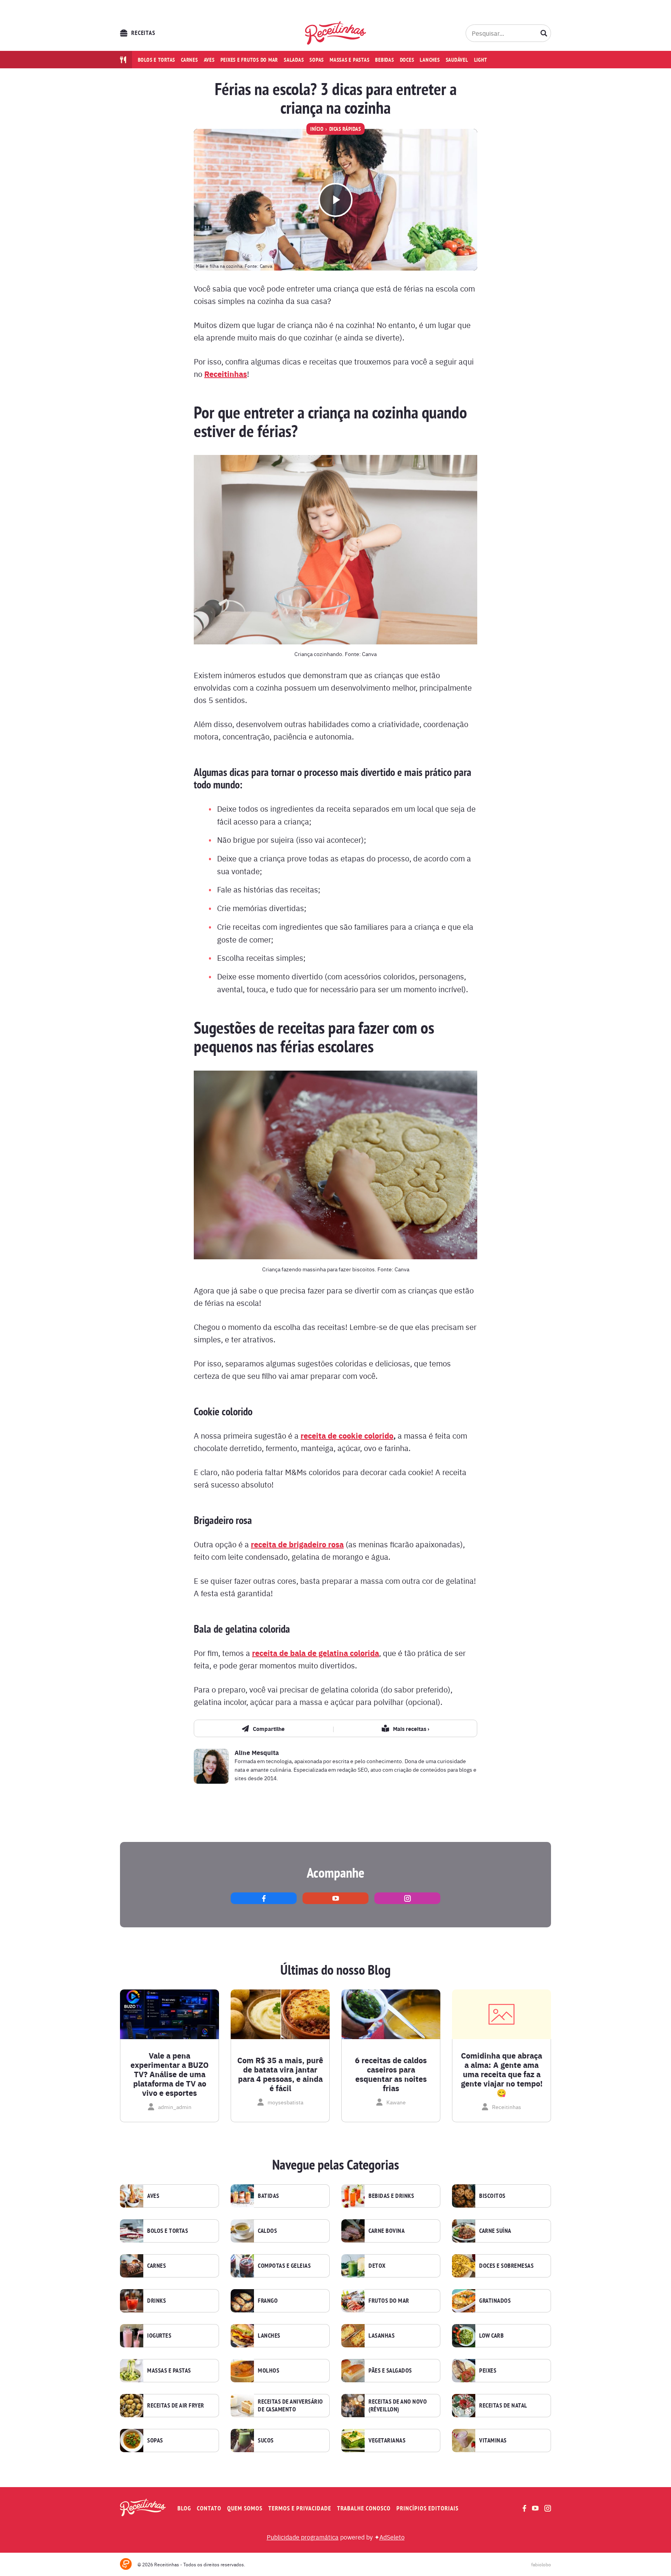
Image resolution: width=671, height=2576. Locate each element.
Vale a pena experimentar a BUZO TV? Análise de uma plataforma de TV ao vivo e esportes (169, 2074)
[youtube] (335, 1898)
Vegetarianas (387, 2441)
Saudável (457, 60)
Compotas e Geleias (284, 2266)
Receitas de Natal (503, 2406)
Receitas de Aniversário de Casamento (290, 2406)
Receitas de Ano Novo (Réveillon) (398, 2406)
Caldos (267, 2231)
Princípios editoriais (428, 2508)
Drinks (156, 2301)
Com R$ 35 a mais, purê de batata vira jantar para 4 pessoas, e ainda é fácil (280, 2074)
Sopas (317, 60)
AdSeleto (392, 2537)
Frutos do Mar (389, 2301)
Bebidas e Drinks (391, 2196)
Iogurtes (159, 2336)
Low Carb (491, 2336)
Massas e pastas (349, 60)
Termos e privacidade (300, 2508)
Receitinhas (226, 374)
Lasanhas (382, 2336)
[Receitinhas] (336, 33)
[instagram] (407, 1898)
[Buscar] (544, 33)
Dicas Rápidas (345, 129)
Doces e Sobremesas (506, 2266)
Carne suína (495, 2231)
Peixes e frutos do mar (249, 60)
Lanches (430, 60)
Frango (268, 2301)
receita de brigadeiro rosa (297, 1544)
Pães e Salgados (390, 2371)
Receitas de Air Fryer (176, 2406)
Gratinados (495, 2301)
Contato (209, 2508)
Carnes (189, 60)
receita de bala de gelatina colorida (316, 1653)
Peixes (488, 2371)
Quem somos (245, 2508)
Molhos (269, 2371)
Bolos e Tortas (168, 2231)
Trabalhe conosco (364, 2508)
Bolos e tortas (157, 60)
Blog (184, 2508)
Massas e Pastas (169, 2371)
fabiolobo (541, 2564)
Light (481, 60)
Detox (377, 2266)
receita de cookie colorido (347, 1435)
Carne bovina (387, 2231)
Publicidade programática (303, 2537)
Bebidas (384, 60)
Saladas (294, 60)
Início (317, 129)
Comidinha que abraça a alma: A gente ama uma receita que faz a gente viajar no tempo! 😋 (502, 2074)
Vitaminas (493, 2441)
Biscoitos (492, 2196)
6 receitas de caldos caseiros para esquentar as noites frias (391, 2074)
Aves (209, 60)
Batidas (269, 2196)
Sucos (266, 2441)
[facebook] (264, 1898)
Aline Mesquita (257, 1752)
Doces (407, 60)
